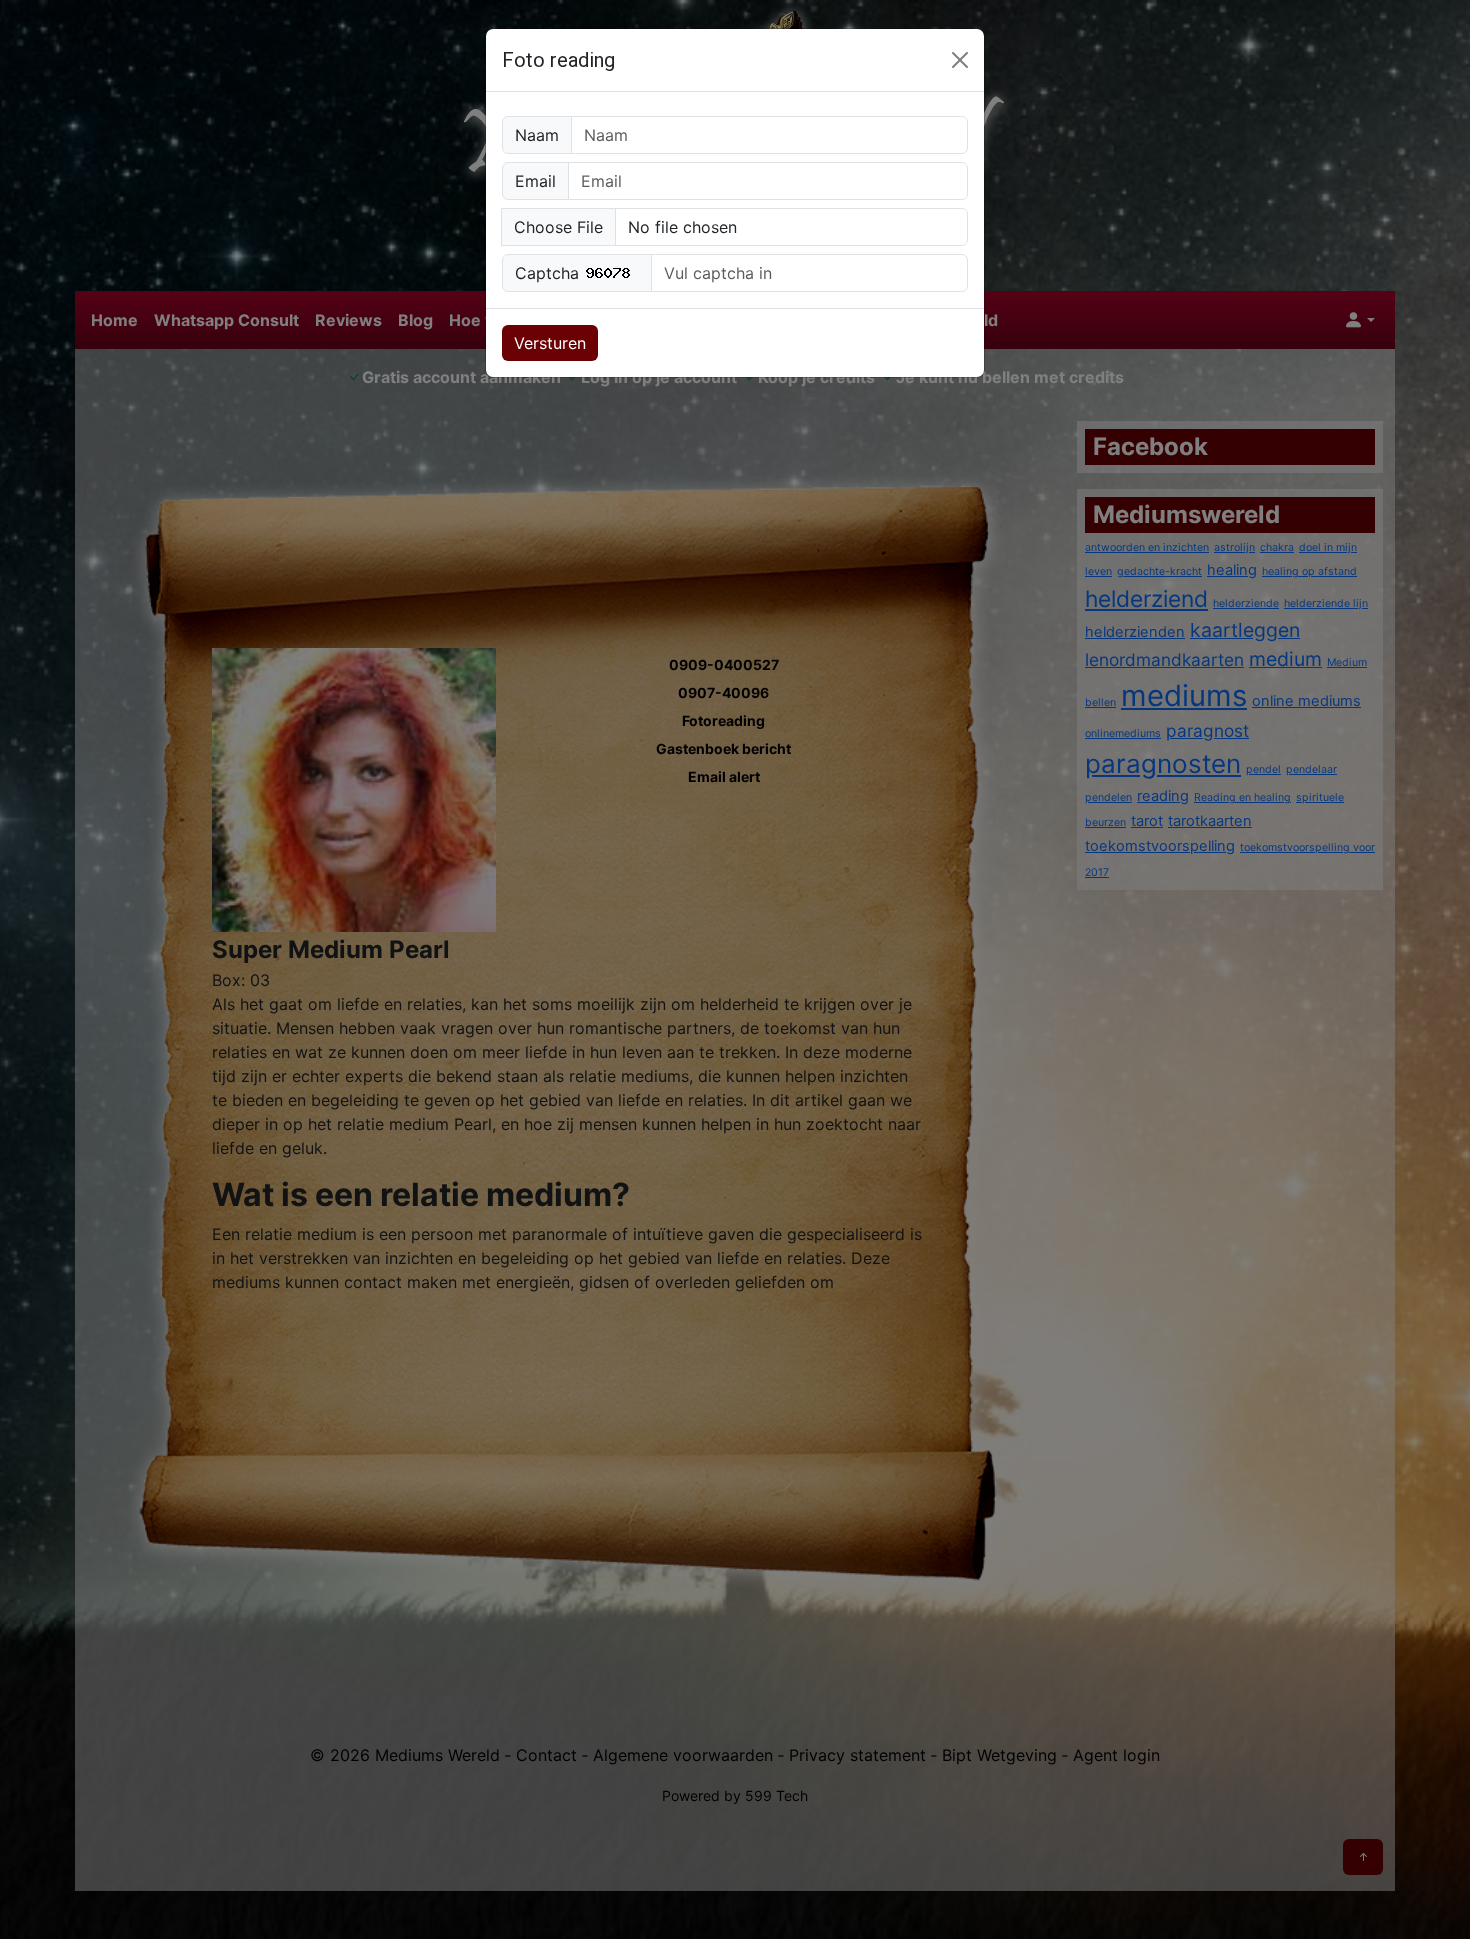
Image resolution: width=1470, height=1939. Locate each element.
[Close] (960, 60)
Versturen (550, 343)
